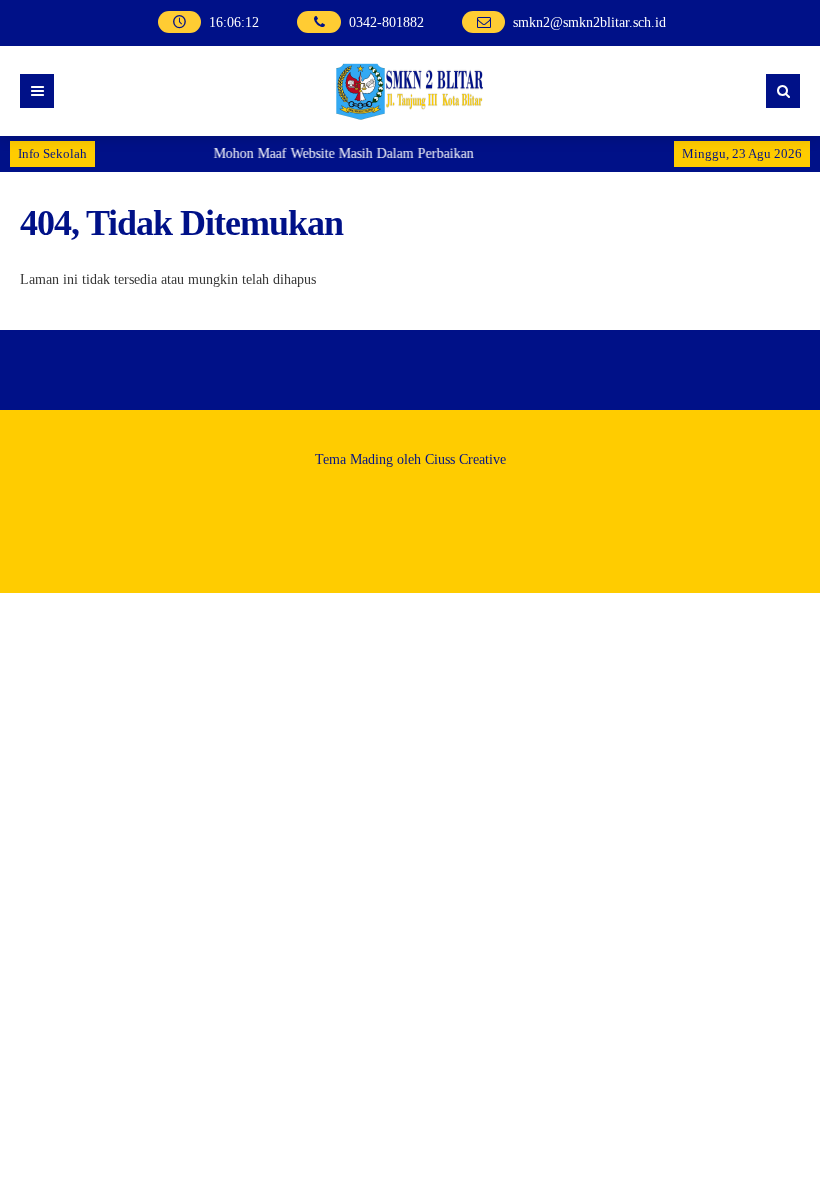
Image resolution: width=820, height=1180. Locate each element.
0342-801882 (386, 22)
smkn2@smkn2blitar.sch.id (589, 22)
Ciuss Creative (465, 459)
